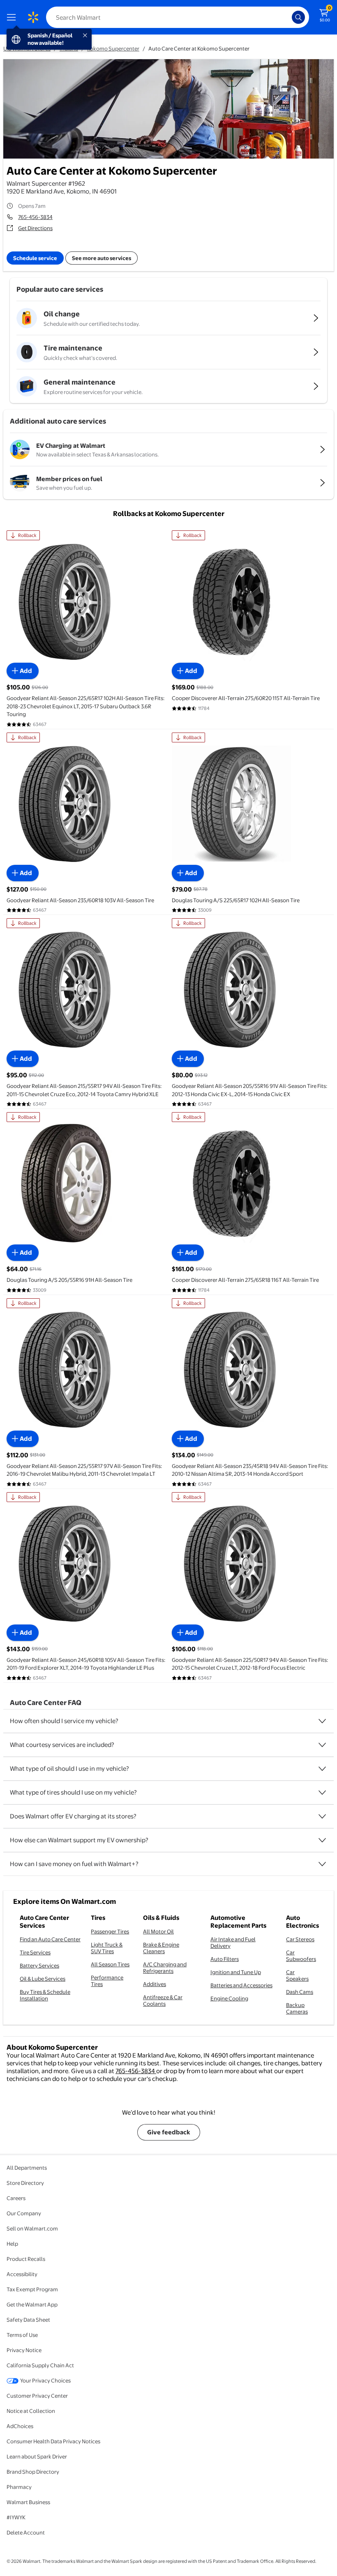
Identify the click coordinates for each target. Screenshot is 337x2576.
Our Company (24, 2213)
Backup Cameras (297, 2008)
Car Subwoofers (301, 1956)
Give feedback (169, 2132)
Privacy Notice (24, 2350)
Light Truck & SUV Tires (107, 1948)
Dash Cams (300, 1992)
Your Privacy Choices (45, 2380)
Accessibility (22, 2274)
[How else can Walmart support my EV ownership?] (322, 1840)
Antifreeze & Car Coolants (163, 2000)
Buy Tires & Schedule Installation (45, 1995)
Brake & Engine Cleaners (161, 1948)
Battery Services (39, 1965)
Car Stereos (300, 1939)
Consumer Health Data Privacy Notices (53, 2441)
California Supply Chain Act (40, 2365)
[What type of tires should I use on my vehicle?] (322, 1793)
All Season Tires (110, 1964)
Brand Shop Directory (33, 2472)
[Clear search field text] (288, 17)
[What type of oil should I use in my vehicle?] (322, 1769)
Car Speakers (297, 1975)
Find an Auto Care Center (50, 1939)
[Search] (298, 17)
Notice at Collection (31, 2411)
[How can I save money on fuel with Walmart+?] (322, 1864)
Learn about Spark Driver (37, 2456)
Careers (16, 2198)
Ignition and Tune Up (236, 1972)
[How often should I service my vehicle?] (322, 1721)
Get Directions (35, 228)
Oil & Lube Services (43, 1979)
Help (12, 2244)
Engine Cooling (229, 1998)
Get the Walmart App (32, 2304)
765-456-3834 (35, 217)
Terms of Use (22, 2335)
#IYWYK (16, 2517)
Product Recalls (26, 2259)
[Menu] (13, 17)
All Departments (27, 2168)
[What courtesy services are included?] (322, 1745)
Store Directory (25, 2183)
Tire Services (35, 1952)
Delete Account (26, 2532)
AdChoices (20, 2426)
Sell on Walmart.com (32, 2228)
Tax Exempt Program (32, 2289)
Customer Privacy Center (37, 2396)
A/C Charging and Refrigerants (165, 1968)
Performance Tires (107, 1981)
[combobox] (178, 17)
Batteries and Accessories (241, 1985)
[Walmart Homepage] (33, 17)
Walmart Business (28, 2502)
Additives (155, 1984)
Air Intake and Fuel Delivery (233, 1942)
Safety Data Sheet (28, 2320)
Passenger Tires (110, 1931)
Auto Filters (225, 1959)
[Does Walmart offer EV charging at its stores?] (322, 1816)
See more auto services (102, 258)
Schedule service (35, 258)
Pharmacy (19, 2487)
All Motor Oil (158, 1931)
